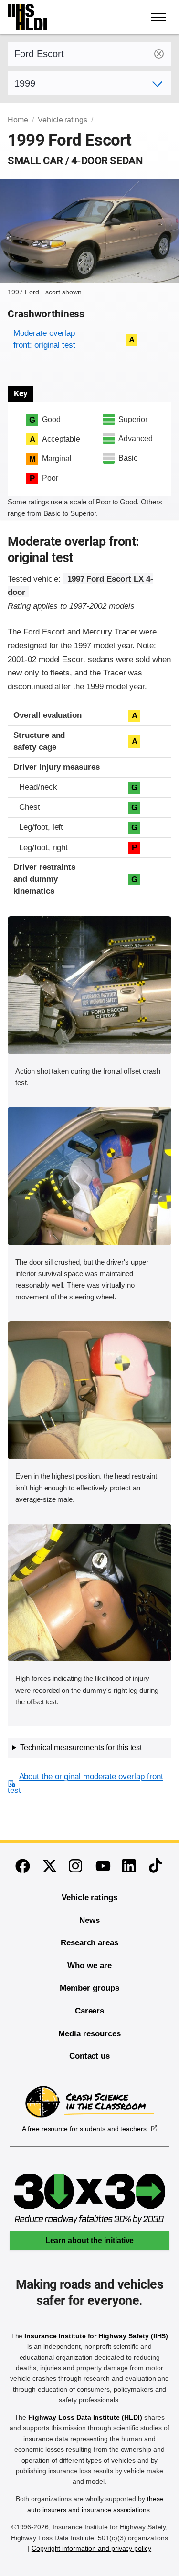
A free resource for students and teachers (84, 2129)
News (89, 1920)
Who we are (89, 1966)
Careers (90, 2011)
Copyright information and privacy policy (91, 2548)
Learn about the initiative (90, 2240)
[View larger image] (89, 985)
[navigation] (159, 17)
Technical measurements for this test (81, 1747)
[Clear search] (159, 54)
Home (18, 120)
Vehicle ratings (63, 120)
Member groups (89, 1988)
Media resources (89, 2034)
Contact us (90, 2056)
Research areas (89, 1943)
